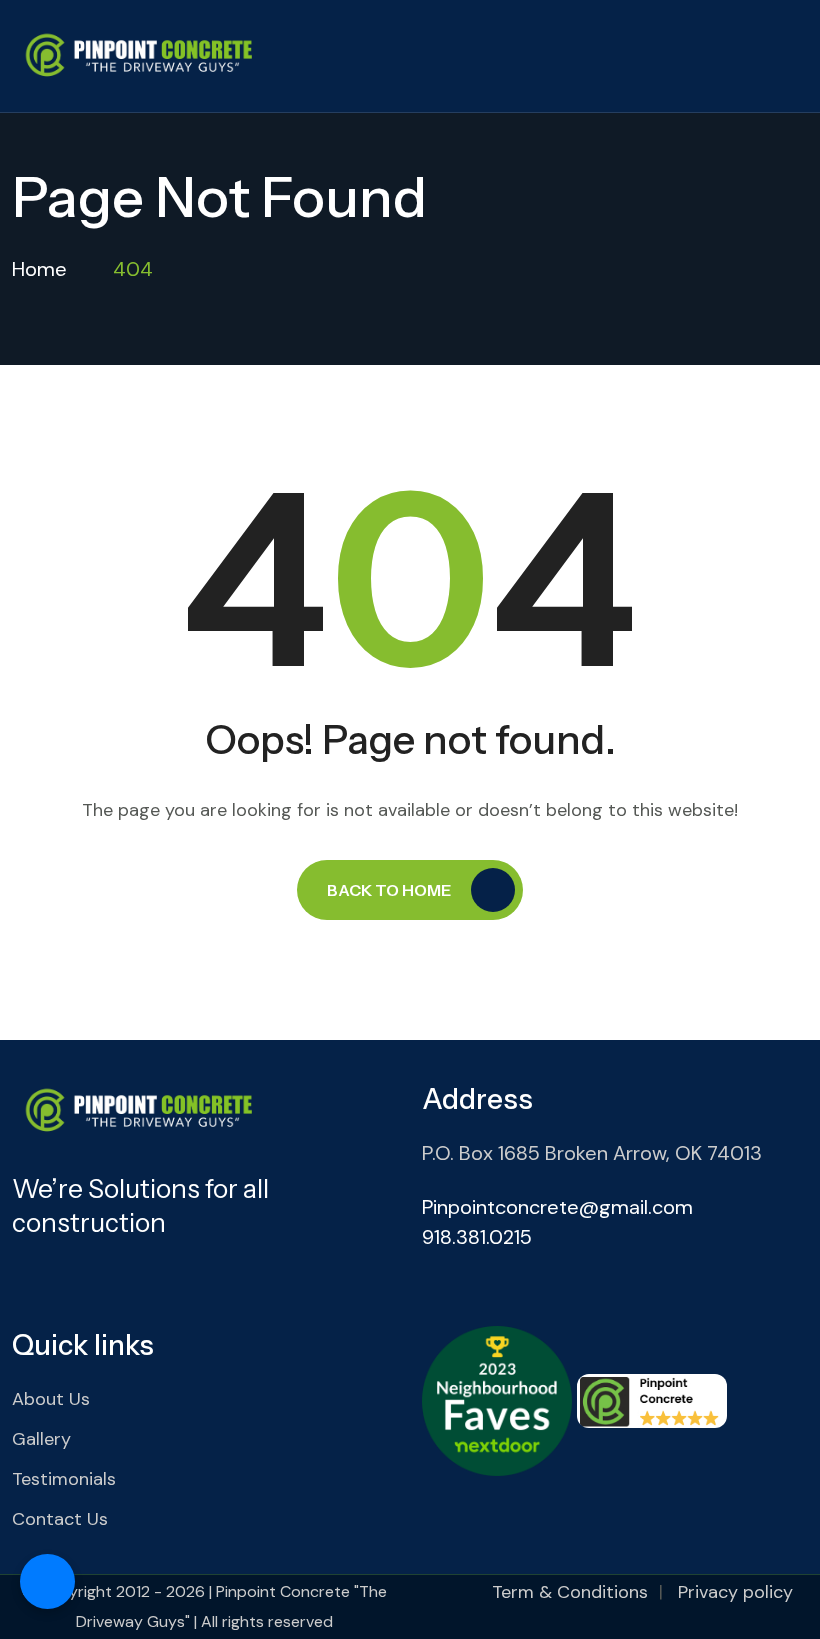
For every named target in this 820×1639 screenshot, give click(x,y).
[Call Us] (47, 1581)
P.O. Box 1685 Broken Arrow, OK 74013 (592, 1153)
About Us (51, 1399)
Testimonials (64, 1479)
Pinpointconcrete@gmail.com (557, 1207)
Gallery (41, 1439)
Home (39, 269)
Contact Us (60, 1519)
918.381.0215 (477, 1237)
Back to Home (389, 890)
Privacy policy (735, 1592)
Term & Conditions (570, 1592)
